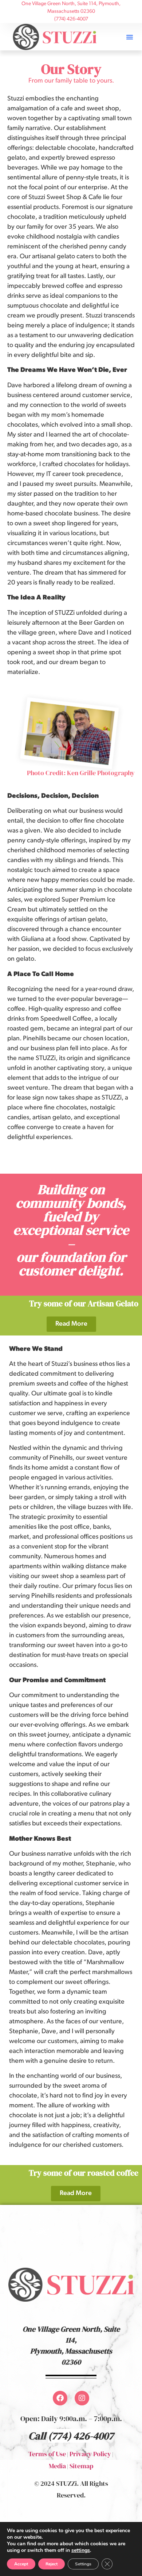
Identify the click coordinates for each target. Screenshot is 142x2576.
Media (57, 2466)
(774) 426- (70, 2436)
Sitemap (81, 2466)
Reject (52, 2564)
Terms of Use (47, 2454)
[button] (130, 37)
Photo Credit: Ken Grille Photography (81, 773)
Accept (21, 2564)
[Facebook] (60, 2398)
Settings (83, 2564)
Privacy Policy (90, 2454)
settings (81, 2550)
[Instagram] (82, 2398)
